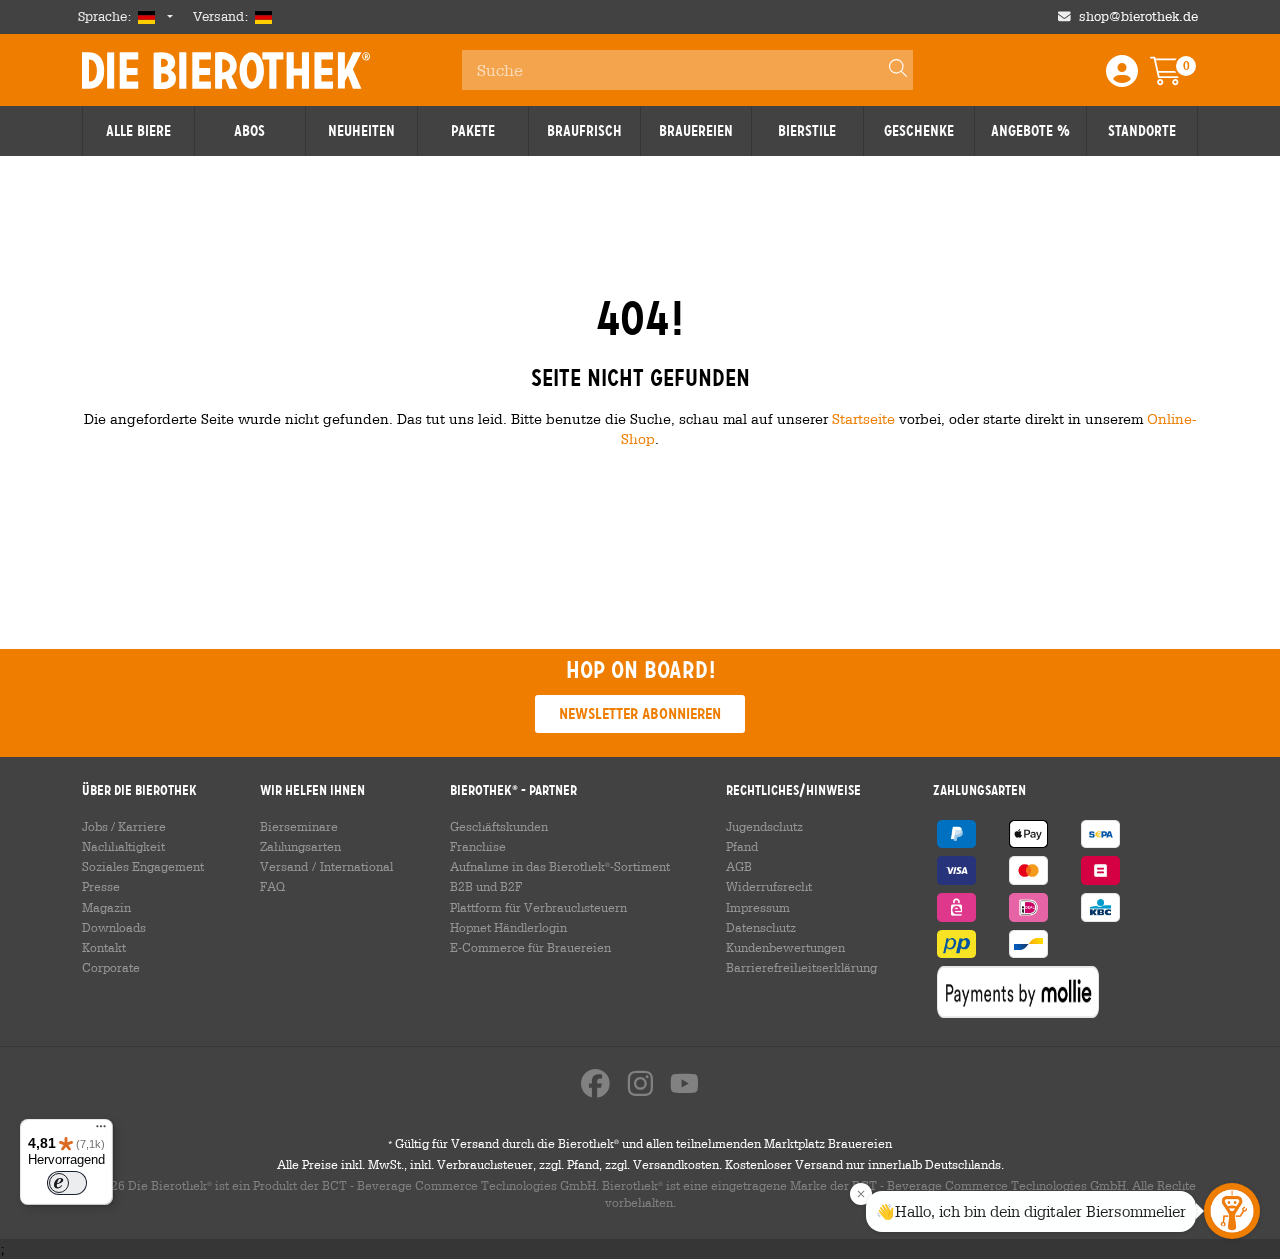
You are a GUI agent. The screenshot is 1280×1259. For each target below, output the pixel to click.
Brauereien (696, 131)
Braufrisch (584, 131)
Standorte (1142, 131)
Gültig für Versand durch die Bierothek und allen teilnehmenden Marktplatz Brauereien (640, 1143)
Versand (284, 866)
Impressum (758, 907)
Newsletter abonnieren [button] (640, 713)
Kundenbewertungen (785, 947)
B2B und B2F (486, 886)
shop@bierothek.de (1138, 16)
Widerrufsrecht (769, 886)
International (356, 866)
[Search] (889, 70)
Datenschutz (761, 927)
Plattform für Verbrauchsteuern (538, 907)
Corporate (111, 967)
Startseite (863, 418)
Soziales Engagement (143, 866)
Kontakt (104, 947)
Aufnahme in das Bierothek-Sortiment (560, 866)
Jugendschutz (764, 826)
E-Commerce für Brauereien (530, 947)
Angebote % (1030, 131)
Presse (101, 886)
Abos (249, 131)
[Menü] (101, 1131)
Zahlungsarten (300, 846)
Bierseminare (299, 826)
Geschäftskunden (499, 826)
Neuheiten (361, 131)
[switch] (67, 1183)
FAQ (272, 886)
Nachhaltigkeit (123, 846)
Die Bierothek (226, 70)
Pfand (742, 846)
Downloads (114, 927)
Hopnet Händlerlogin (508, 927)
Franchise (478, 846)
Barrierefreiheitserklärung (801, 967)
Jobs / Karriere (124, 826)
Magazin (106, 907)
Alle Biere (138, 131)
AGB (739, 866)
